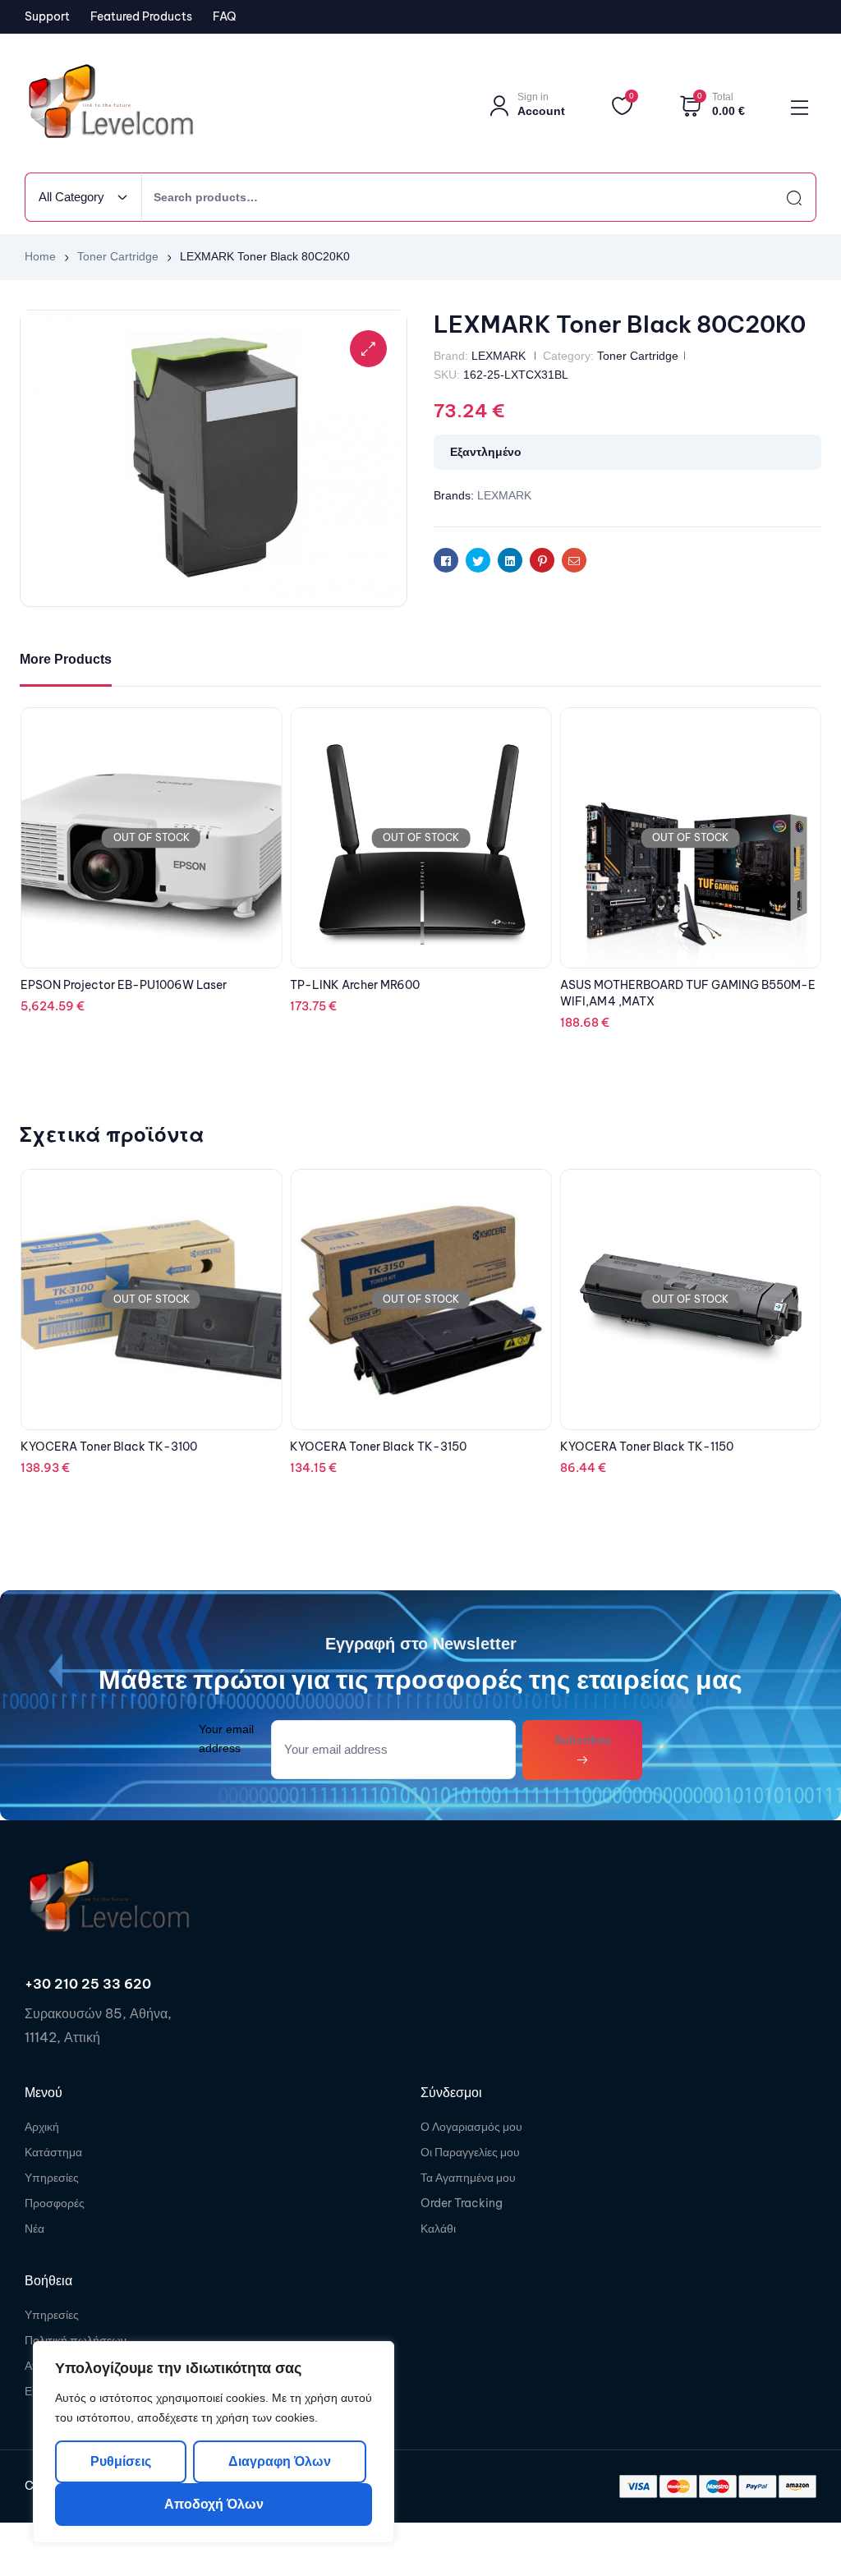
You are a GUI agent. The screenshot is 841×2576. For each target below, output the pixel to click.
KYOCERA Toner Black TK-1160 (647, 1447)
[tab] (66, 660)
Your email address (226, 1739)
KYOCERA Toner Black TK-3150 (109, 1447)
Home (40, 256)
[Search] (779, 197)
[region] (214, 2442)
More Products (66, 659)
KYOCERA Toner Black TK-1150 (377, 1447)
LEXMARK (499, 356)
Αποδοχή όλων (214, 2504)
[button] (368, 349)
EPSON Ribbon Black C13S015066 (655, 985)
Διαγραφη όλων (279, 2461)
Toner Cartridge (118, 256)
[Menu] (800, 108)
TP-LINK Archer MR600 (85, 985)
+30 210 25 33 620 (88, 1984)
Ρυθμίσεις (121, 2461)
